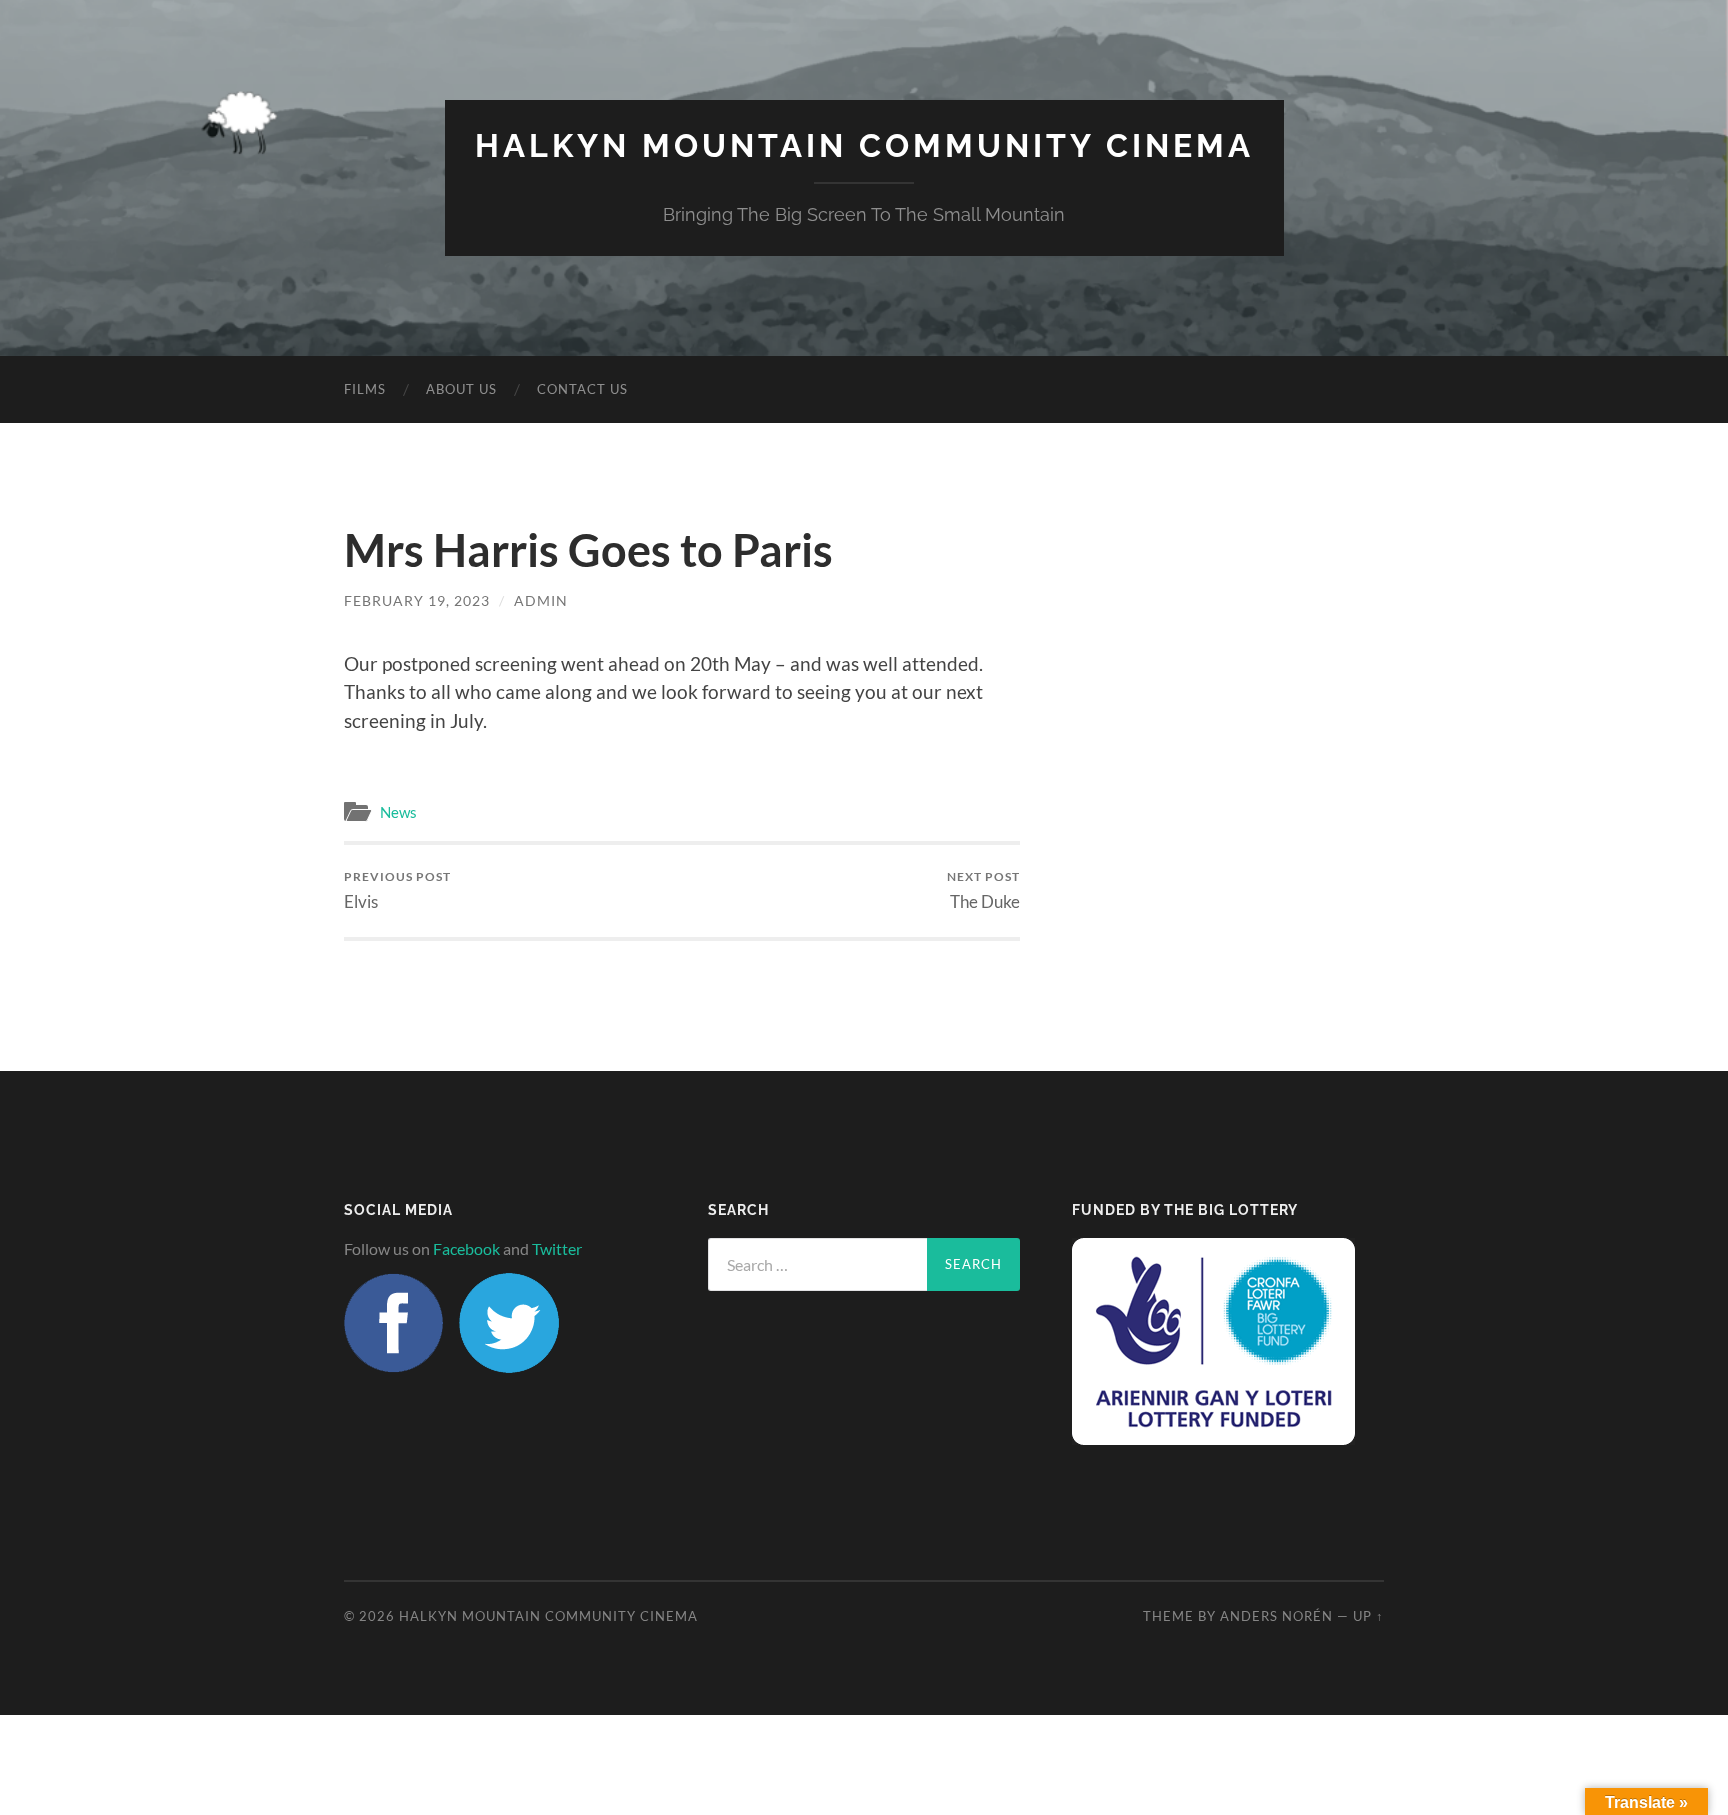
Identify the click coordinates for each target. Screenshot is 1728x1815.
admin (541, 600)
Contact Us (582, 389)
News (398, 812)
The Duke (983, 890)
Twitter (557, 1248)
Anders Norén (1276, 1616)
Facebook (466, 1248)
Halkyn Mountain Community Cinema (864, 145)
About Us (461, 389)
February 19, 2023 (417, 600)
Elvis (397, 890)
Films (365, 389)
